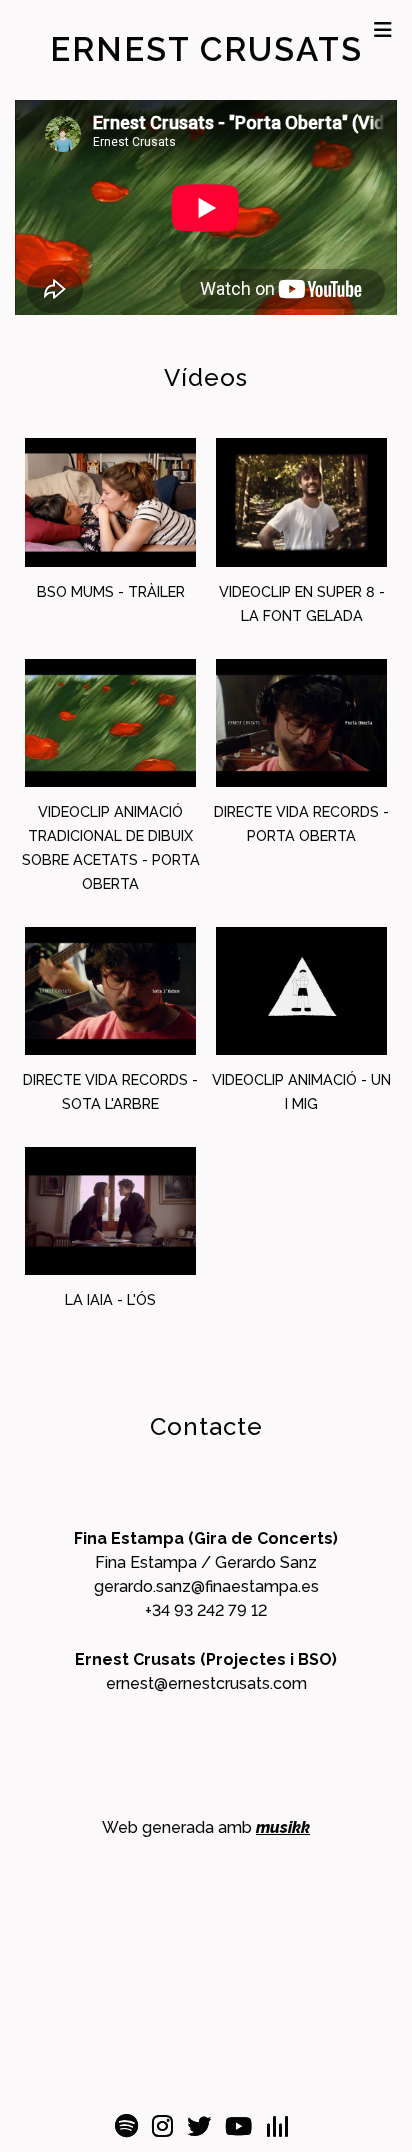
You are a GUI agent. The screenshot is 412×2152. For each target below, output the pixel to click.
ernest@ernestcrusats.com (206, 1683)
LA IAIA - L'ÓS (110, 1299)
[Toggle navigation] (383, 30)
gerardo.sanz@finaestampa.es (206, 1586)
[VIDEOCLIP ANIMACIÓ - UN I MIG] (302, 991)
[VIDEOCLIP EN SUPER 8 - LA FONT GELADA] (302, 502)
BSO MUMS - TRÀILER (111, 591)
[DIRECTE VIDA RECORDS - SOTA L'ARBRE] (111, 991)
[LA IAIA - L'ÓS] (111, 1211)
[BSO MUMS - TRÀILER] (111, 502)
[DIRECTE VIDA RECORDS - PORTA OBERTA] (302, 723)
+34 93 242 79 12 (206, 1610)
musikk (283, 1827)
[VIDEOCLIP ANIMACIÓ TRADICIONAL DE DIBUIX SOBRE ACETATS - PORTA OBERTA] (111, 723)
